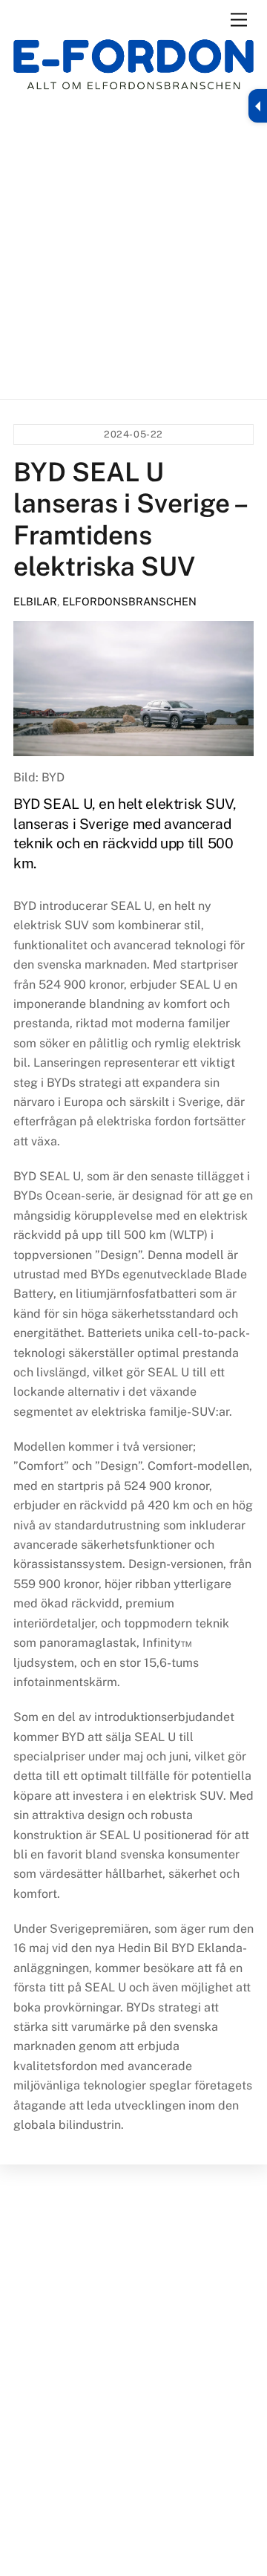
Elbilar (35, 601)
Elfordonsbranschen (129, 601)
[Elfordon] (133, 72)
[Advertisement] (133, 244)
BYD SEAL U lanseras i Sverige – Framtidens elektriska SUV (129, 519)
